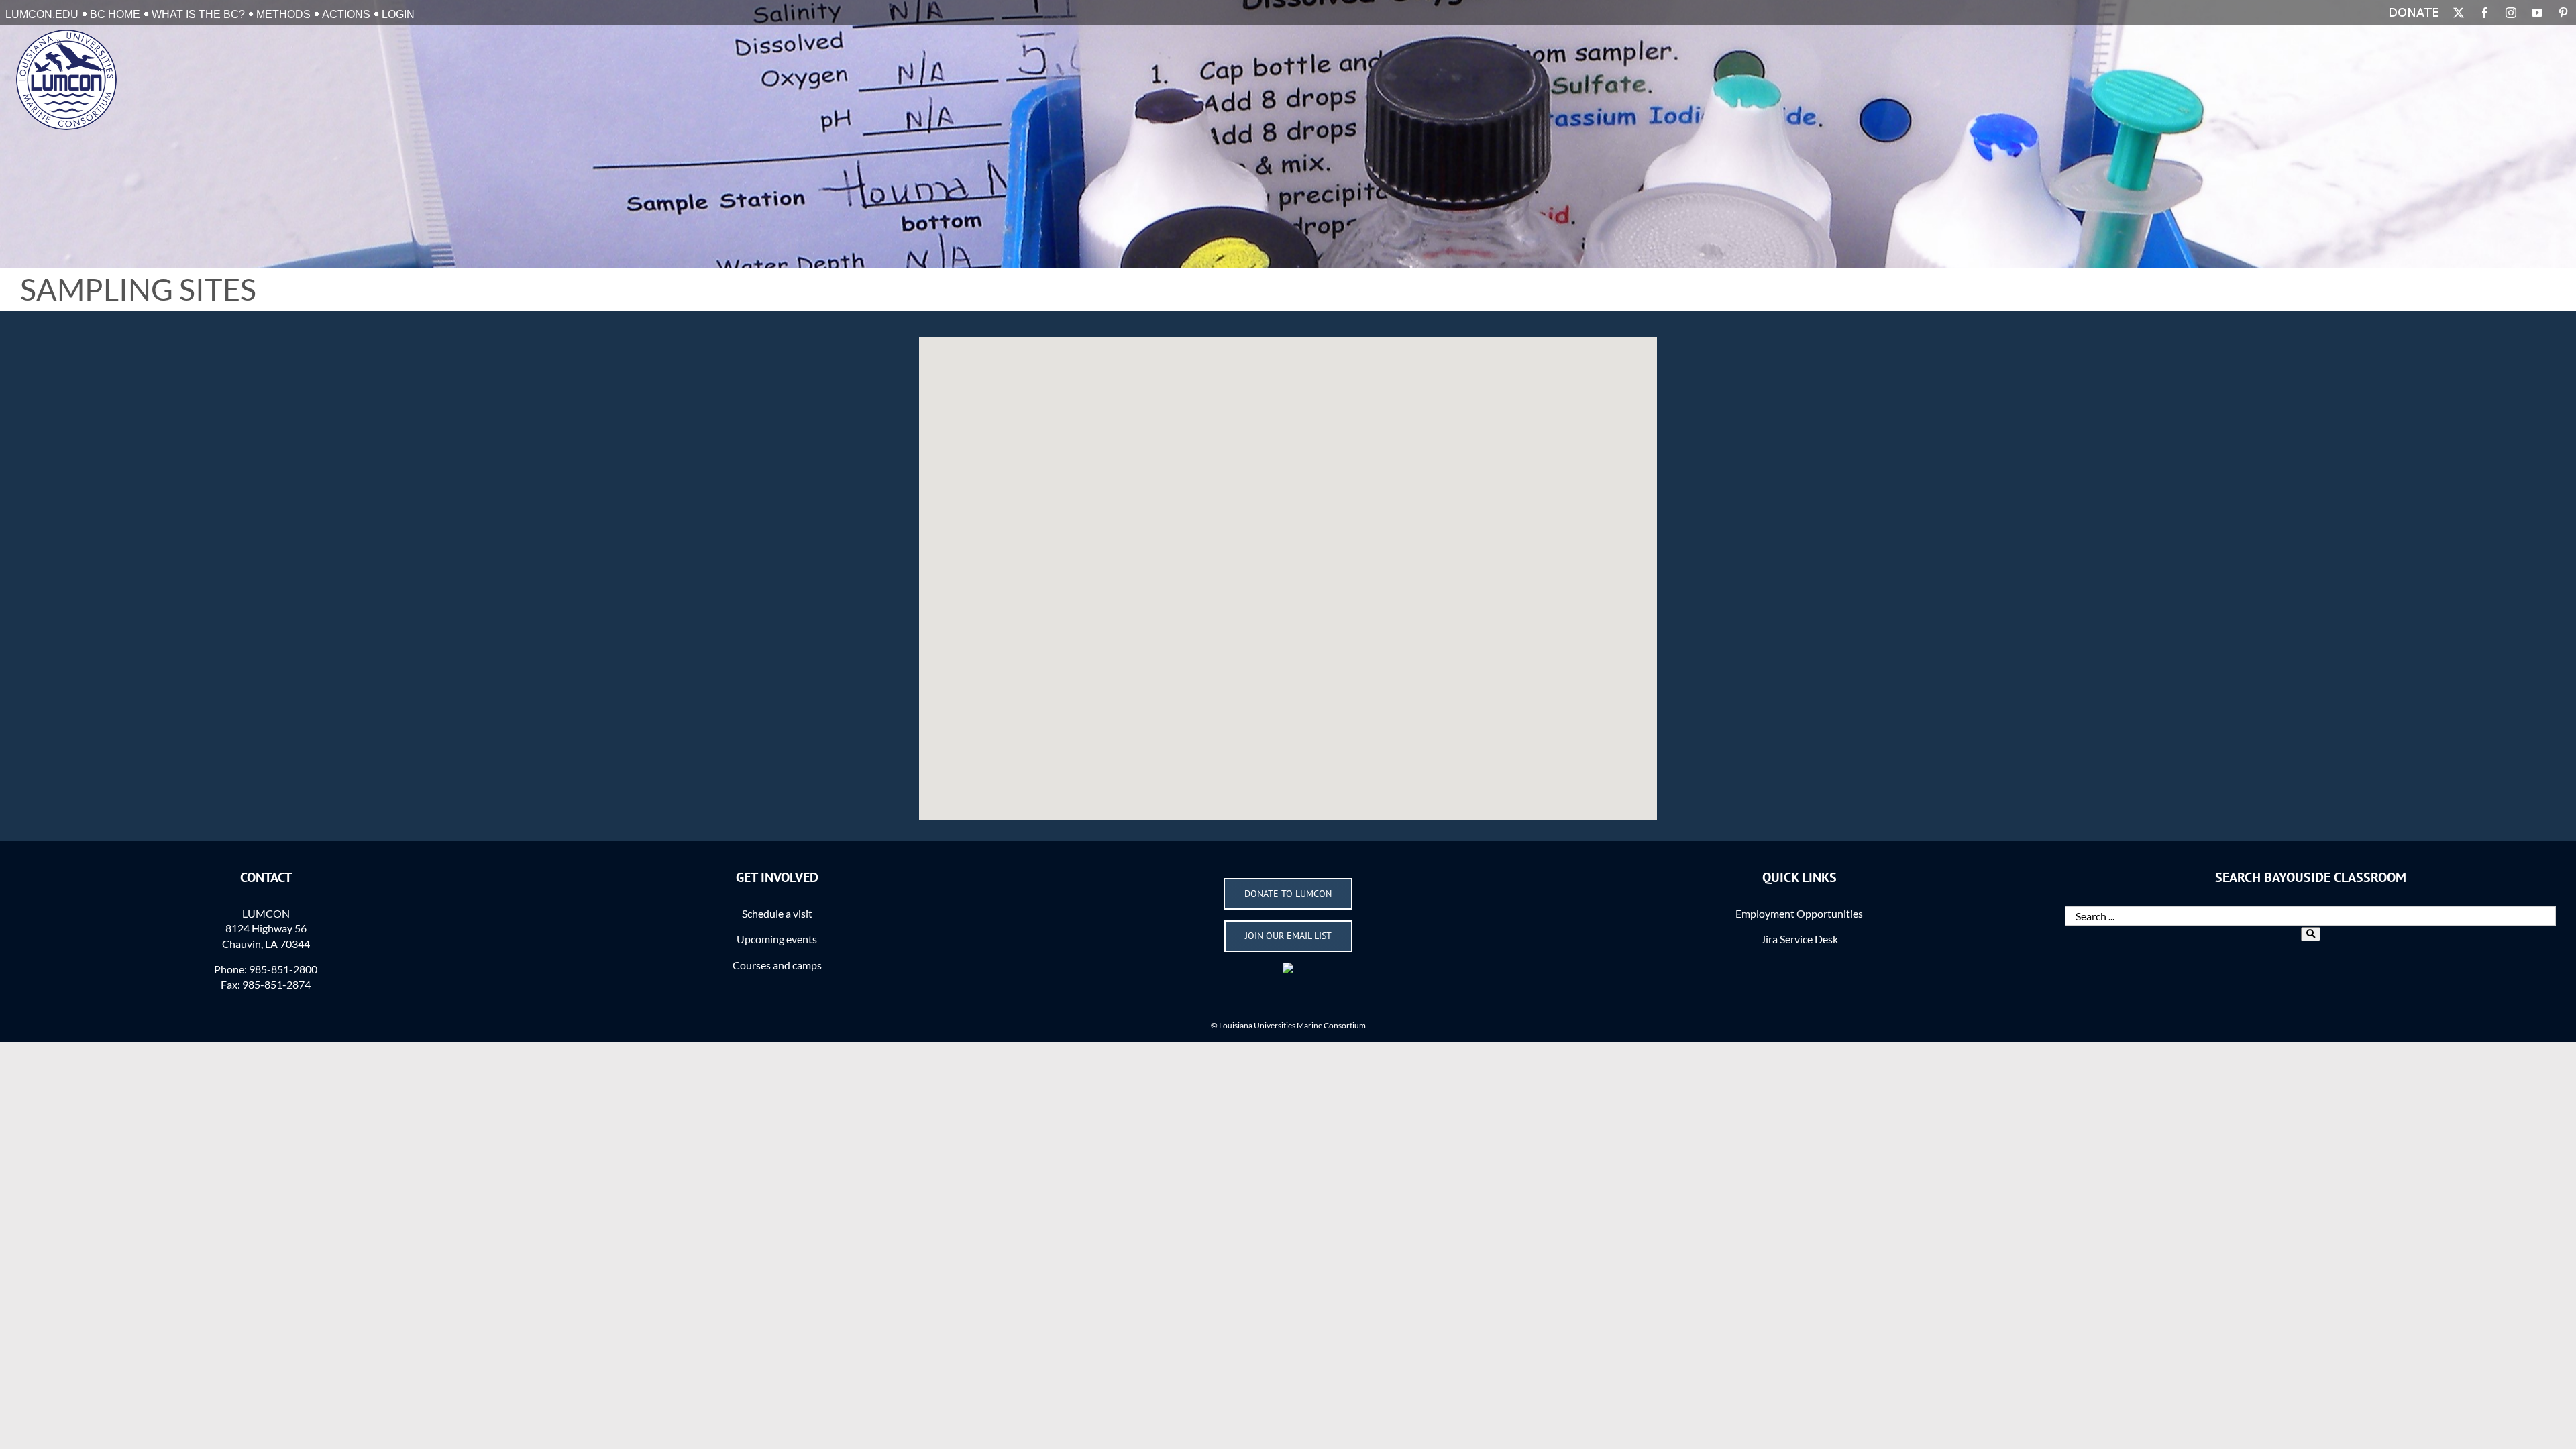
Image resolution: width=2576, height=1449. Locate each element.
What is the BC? (198, 14)
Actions (346, 14)
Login (398, 14)
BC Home (115, 14)
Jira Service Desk (1800, 939)
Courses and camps (777, 965)
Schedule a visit (777, 913)
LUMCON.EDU (42, 14)
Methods (283, 14)
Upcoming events (777, 939)
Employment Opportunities (1799, 913)
